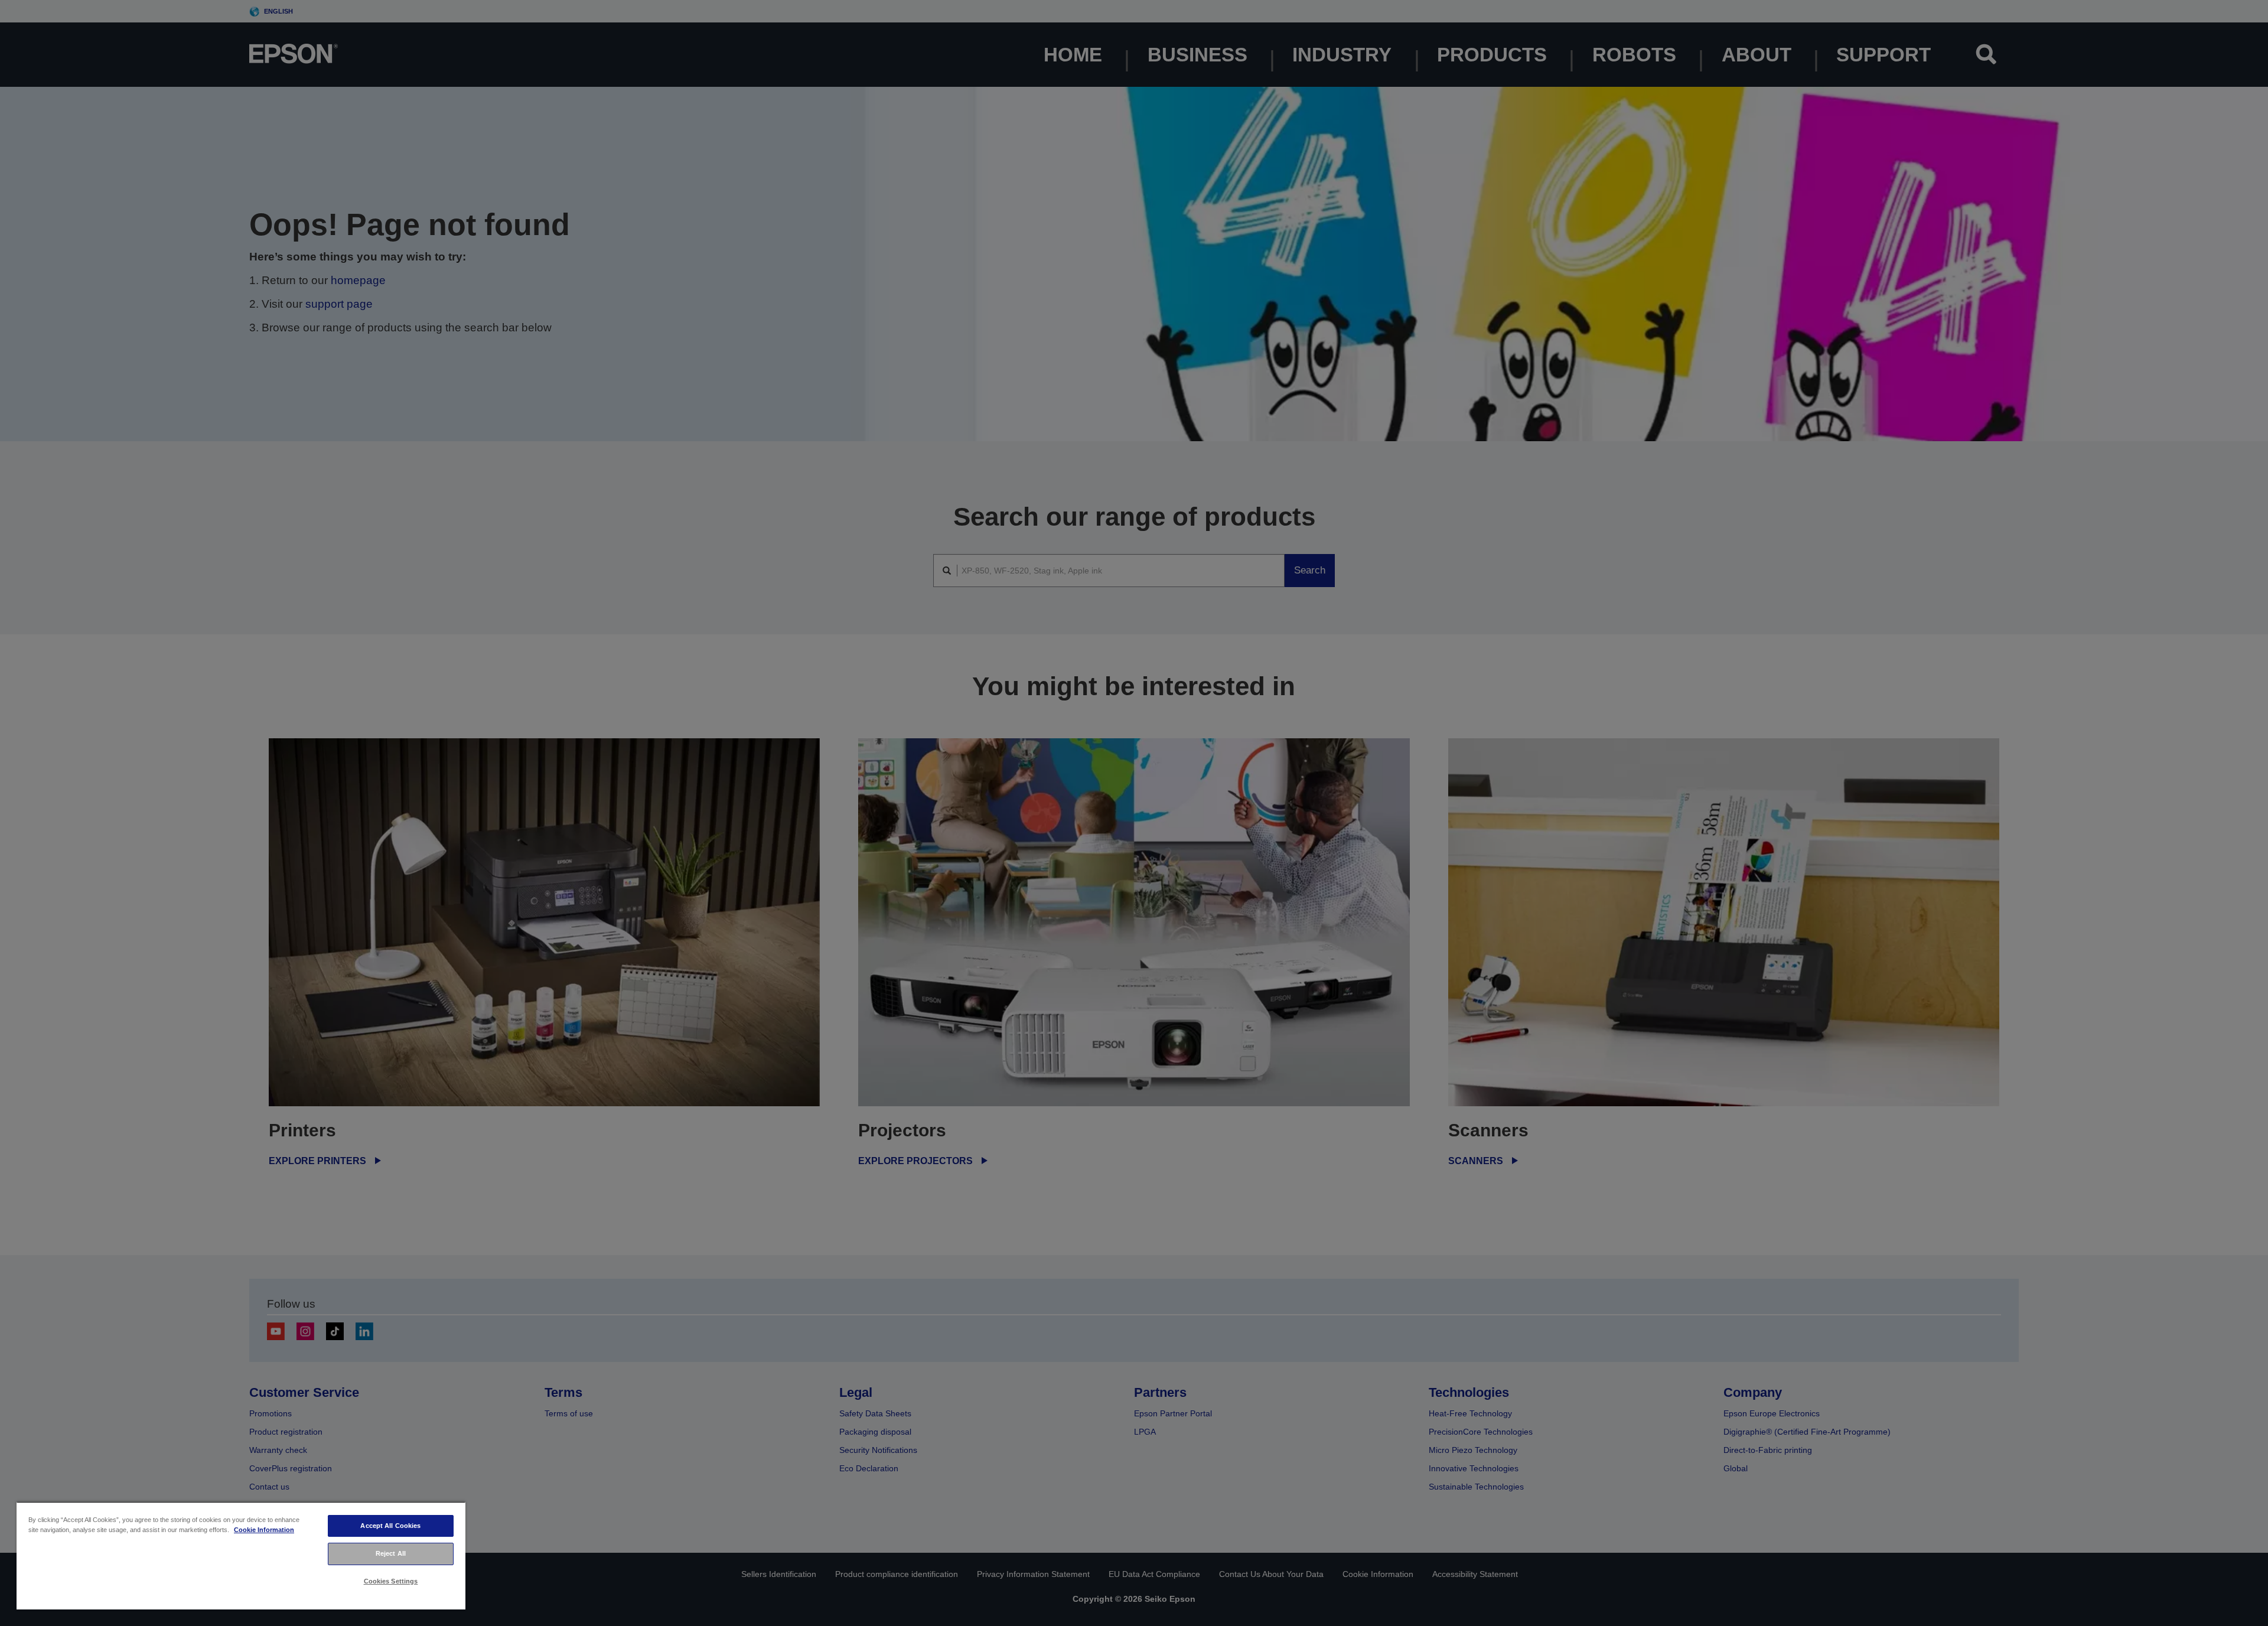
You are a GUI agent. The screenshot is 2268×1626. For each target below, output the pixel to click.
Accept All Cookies (390, 1526)
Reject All (391, 1553)
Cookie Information (264, 1530)
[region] (241, 1555)
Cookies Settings (391, 1581)
